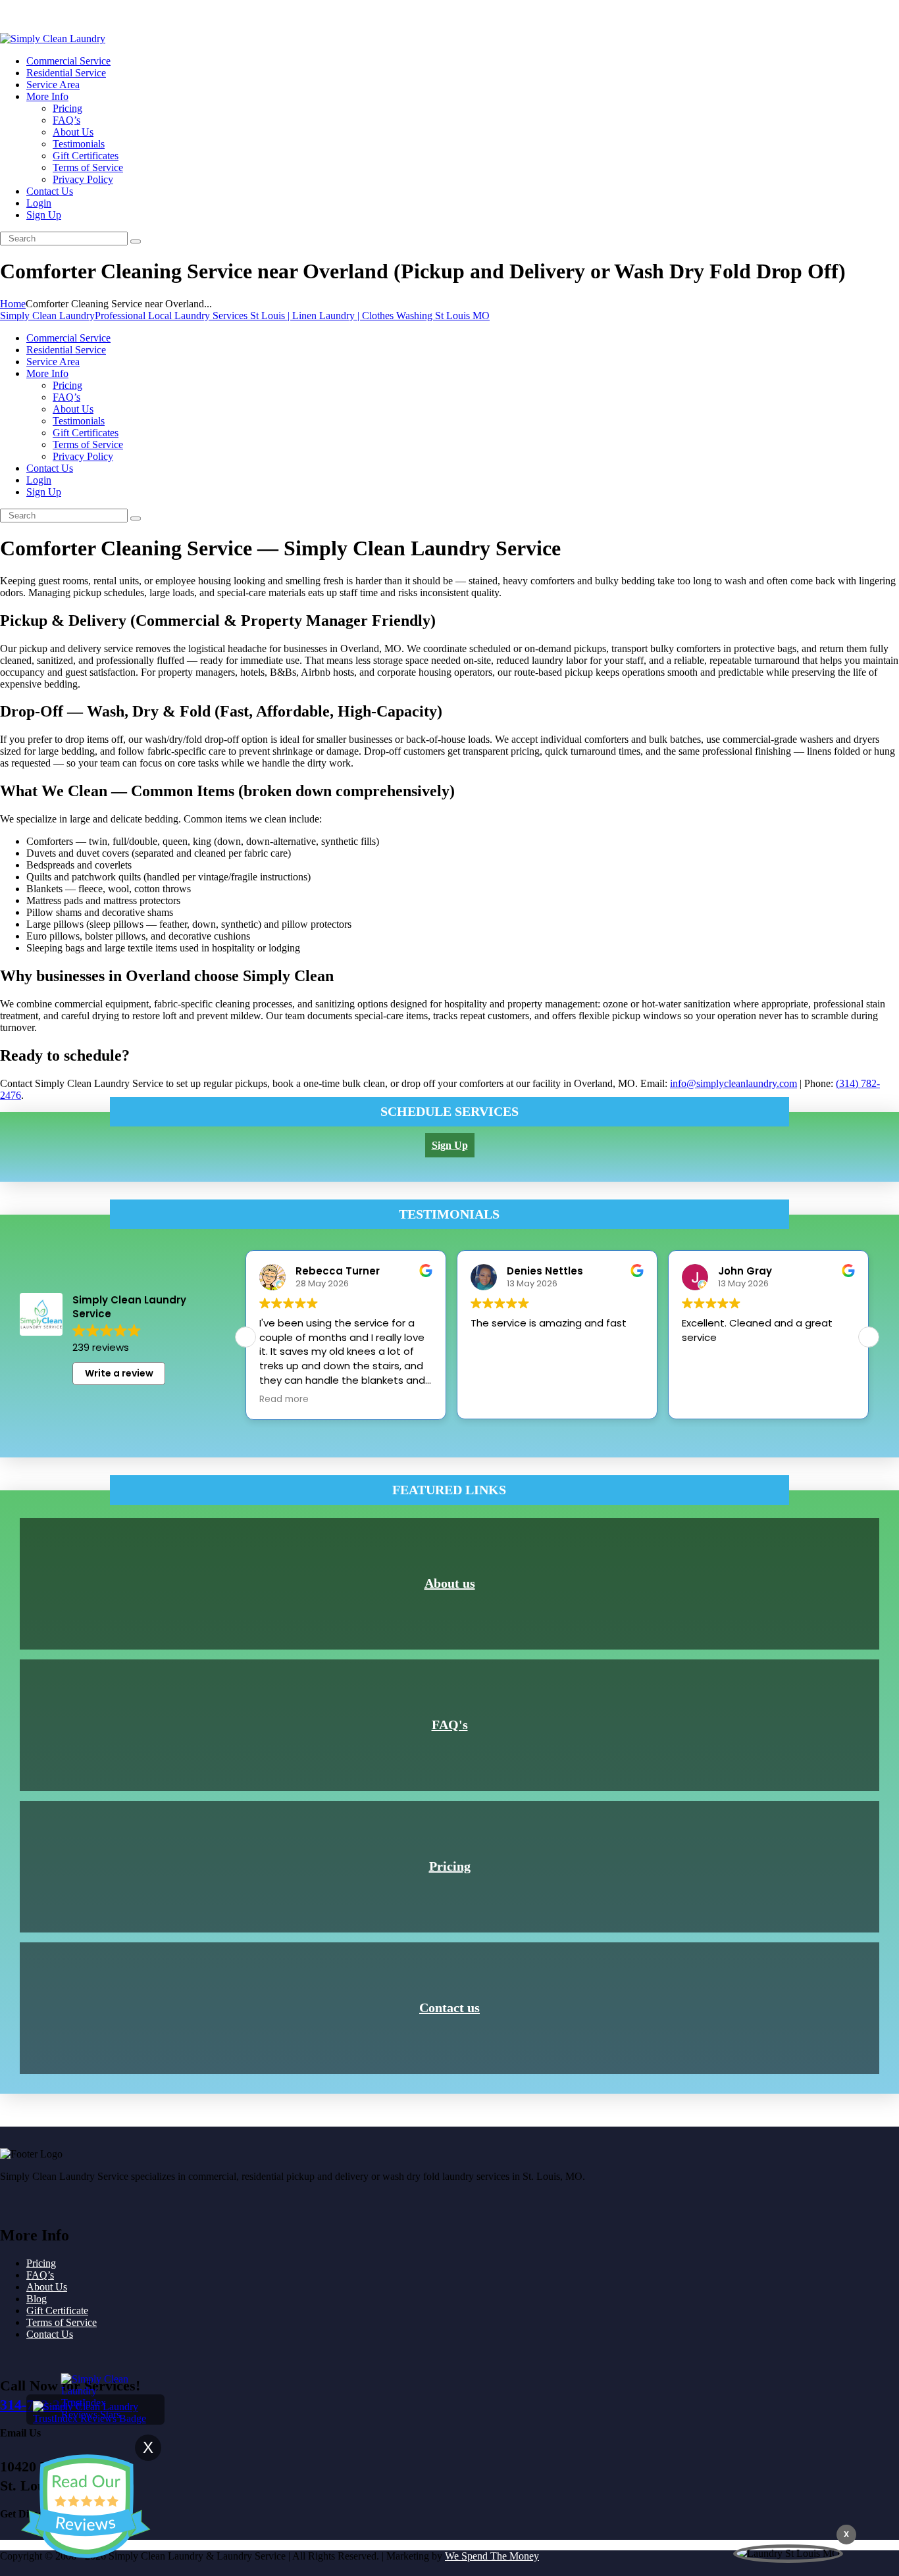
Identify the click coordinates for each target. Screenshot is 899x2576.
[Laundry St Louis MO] (788, 2554)
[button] (869, 1337)
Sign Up (17, 16)
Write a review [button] (119, 1373)
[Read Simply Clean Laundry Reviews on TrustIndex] (95, 2418)
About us (450, 1583)
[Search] (136, 241)
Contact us (449, 2008)
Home (13, 304)
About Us (47, 2287)
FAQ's (450, 1725)
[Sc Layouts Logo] (53, 38)
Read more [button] (284, 1400)
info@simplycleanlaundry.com (733, 1083)
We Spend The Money (492, 2556)
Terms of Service (62, 2322)
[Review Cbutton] (86, 2506)
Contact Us (50, 2334)
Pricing (450, 1866)
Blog (37, 2299)
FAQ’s (40, 2275)
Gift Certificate (57, 2311)
